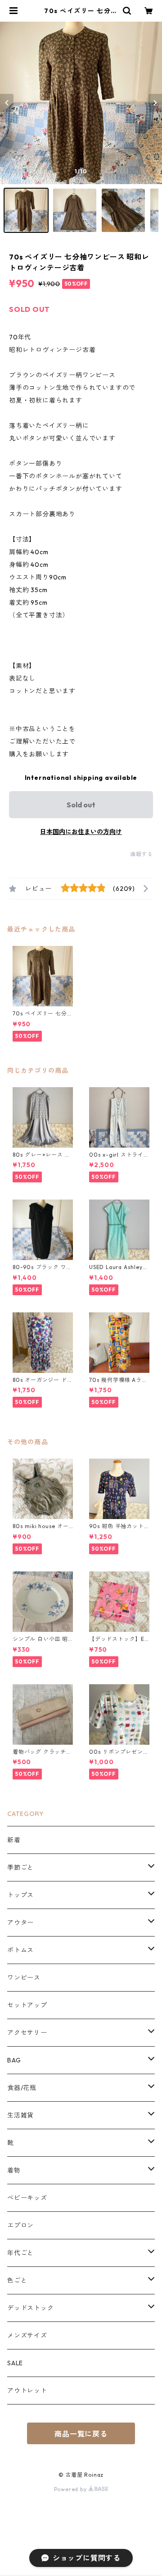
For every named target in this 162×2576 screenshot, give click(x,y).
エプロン (20, 2225)
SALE (15, 2363)
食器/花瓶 (22, 2088)
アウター (20, 1923)
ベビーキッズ (27, 2198)
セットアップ (27, 2005)
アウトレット (27, 2391)
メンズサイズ (27, 2335)
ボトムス (20, 1950)
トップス (20, 1895)
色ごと (17, 2280)
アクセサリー (27, 2033)
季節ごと (20, 1867)
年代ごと (20, 2253)
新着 (14, 1840)
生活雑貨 (20, 2115)
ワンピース (24, 1978)
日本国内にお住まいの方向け (81, 832)
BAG (14, 2060)
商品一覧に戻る (81, 2434)
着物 (14, 2170)
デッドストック (31, 2308)
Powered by (71, 2489)
